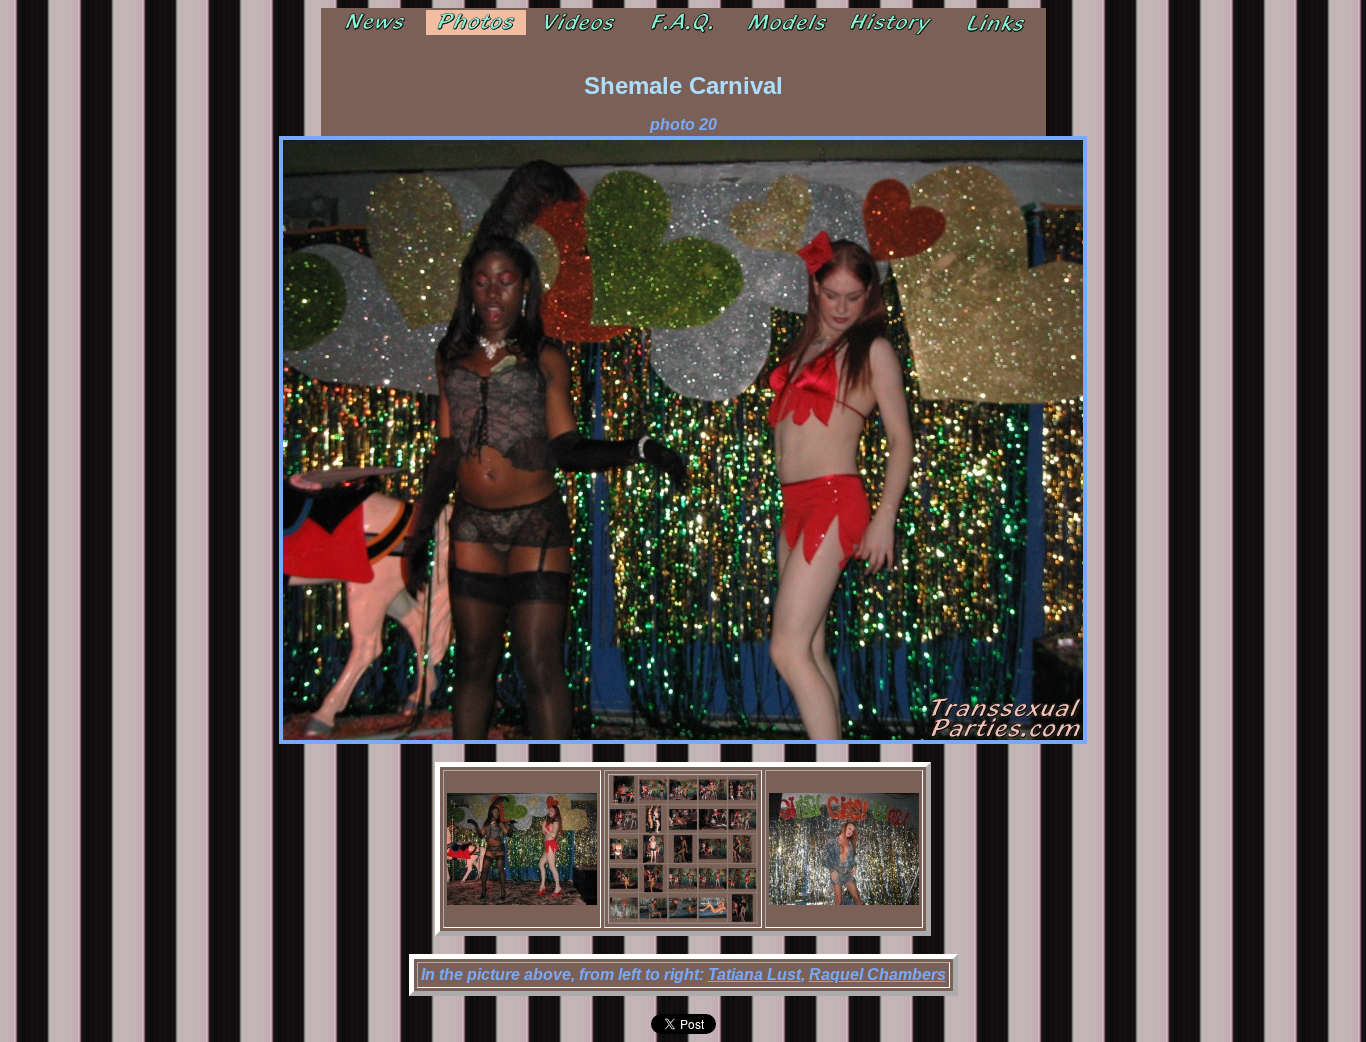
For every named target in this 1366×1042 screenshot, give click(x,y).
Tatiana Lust (754, 974)
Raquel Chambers (877, 974)
